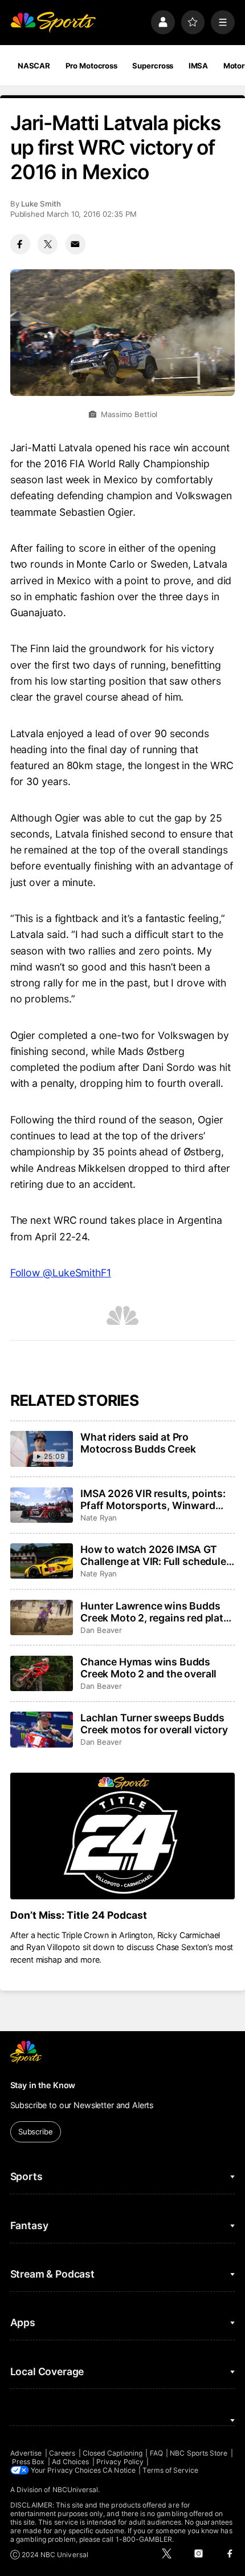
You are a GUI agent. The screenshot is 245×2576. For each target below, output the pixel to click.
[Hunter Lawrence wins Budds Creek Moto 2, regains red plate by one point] (42, 1617)
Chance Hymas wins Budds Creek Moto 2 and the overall (148, 1668)
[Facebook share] (20, 244)
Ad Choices (71, 2462)
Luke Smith (41, 204)
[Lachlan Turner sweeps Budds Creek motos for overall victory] (42, 1729)
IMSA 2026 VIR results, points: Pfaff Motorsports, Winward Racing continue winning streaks (153, 1499)
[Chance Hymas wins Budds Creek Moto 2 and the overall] (42, 1673)
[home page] (53, 22)
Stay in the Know (43, 2085)
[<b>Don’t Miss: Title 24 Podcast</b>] (123, 1836)
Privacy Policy (120, 2462)
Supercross (153, 66)
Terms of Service (170, 2470)
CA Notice (119, 2470)
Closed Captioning (113, 2453)
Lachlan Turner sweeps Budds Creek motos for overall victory (154, 1724)
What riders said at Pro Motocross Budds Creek (138, 1443)
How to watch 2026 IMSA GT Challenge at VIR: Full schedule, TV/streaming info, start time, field (154, 1555)
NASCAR (34, 66)
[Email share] (75, 244)
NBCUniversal (75, 2490)
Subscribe (36, 2132)
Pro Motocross (91, 66)
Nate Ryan (98, 1518)
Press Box (28, 2462)
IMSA (199, 66)
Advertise (26, 2453)
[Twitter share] (48, 244)
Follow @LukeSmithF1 (61, 1273)
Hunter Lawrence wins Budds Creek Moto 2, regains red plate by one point (155, 1612)
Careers (62, 2453)
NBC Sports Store (199, 2453)
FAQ (156, 2453)
